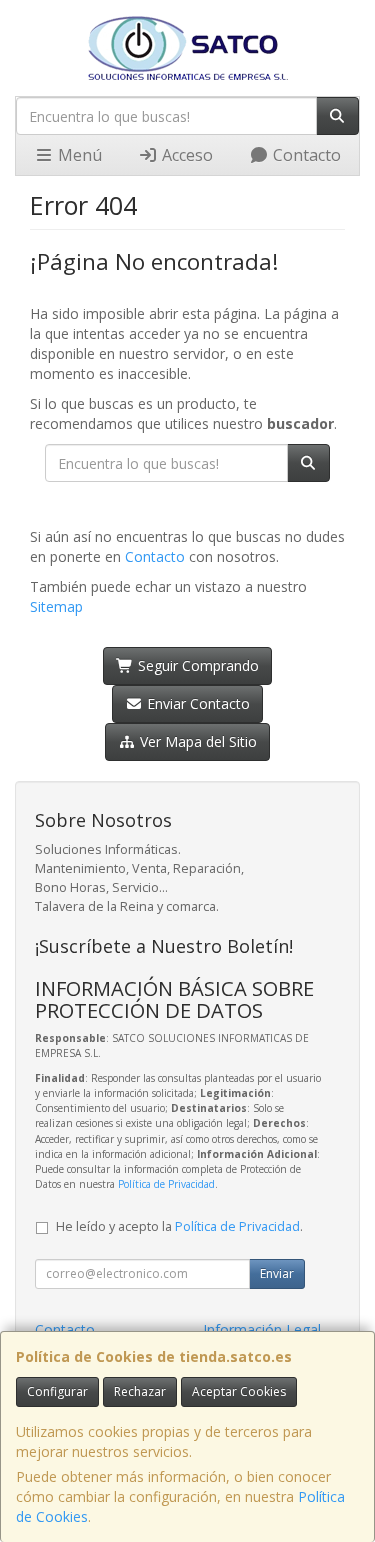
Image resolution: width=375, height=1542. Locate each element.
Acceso (185, 155)
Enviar (277, 1273)
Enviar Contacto (196, 703)
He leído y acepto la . (179, 1226)
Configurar (57, 1391)
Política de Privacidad (166, 1184)
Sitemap (56, 606)
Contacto (305, 155)
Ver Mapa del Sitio (196, 741)
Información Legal (262, 1329)
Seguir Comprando (196, 665)
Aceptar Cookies (239, 1391)
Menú (78, 155)
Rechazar (140, 1391)
